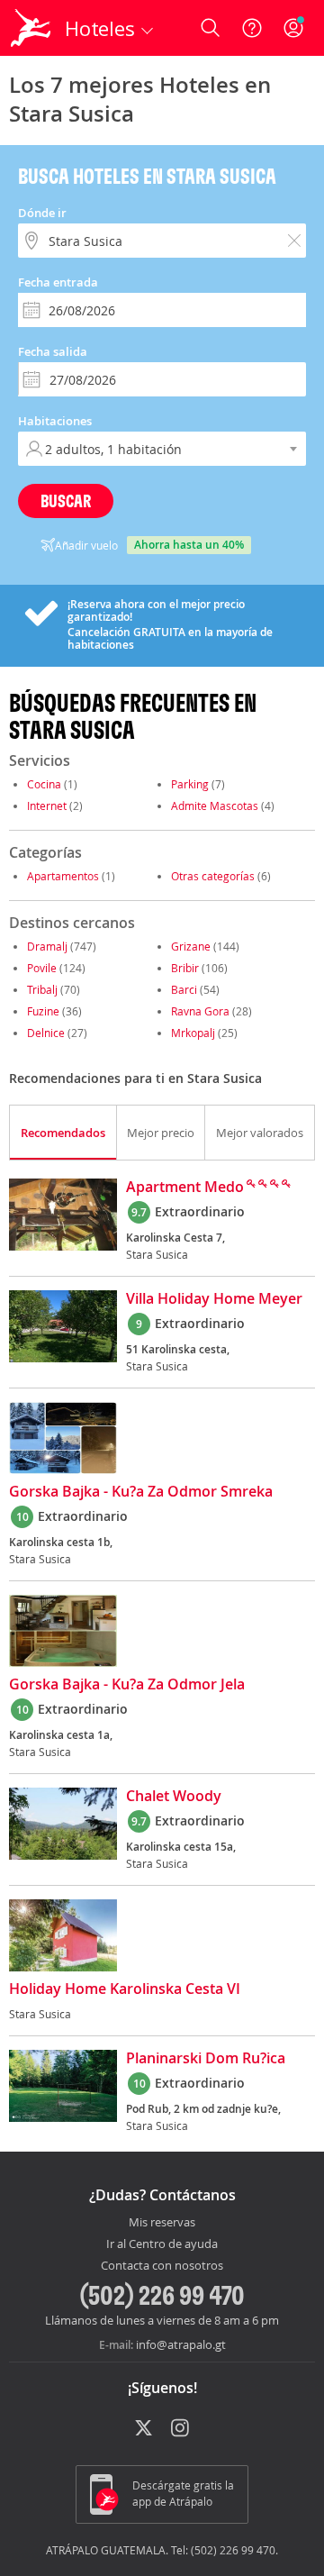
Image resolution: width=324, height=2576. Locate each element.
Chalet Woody (174, 1797)
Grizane (191, 946)
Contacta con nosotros (162, 2266)
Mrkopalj (193, 1033)
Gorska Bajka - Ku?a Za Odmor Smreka (141, 1492)
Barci (184, 989)
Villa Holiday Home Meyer (214, 1299)
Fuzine (43, 1011)
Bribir (185, 968)
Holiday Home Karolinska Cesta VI (125, 1989)
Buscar (66, 501)
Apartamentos (63, 876)
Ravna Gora (200, 1011)
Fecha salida (53, 351)
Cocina (44, 784)
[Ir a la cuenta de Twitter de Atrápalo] (144, 2429)
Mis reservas (162, 2223)
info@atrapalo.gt (181, 2344)
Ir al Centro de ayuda (162, 2244)
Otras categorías (213, 876)
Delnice (46, 1033)
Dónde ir (42, 213)
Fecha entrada (58, 282)
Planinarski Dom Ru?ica (206, 2059)
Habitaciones (55, 421)
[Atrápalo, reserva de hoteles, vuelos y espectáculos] (31, 28)
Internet (47, 806)
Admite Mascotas (215, 806)
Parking (190, 784)
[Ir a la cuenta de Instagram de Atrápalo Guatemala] (181, 2429)
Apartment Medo (185, 1188)
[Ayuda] (252, 28)
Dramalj (47, 946)
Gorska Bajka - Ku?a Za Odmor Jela (127, 1685)
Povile (42, 968)
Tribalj (42, 989)
